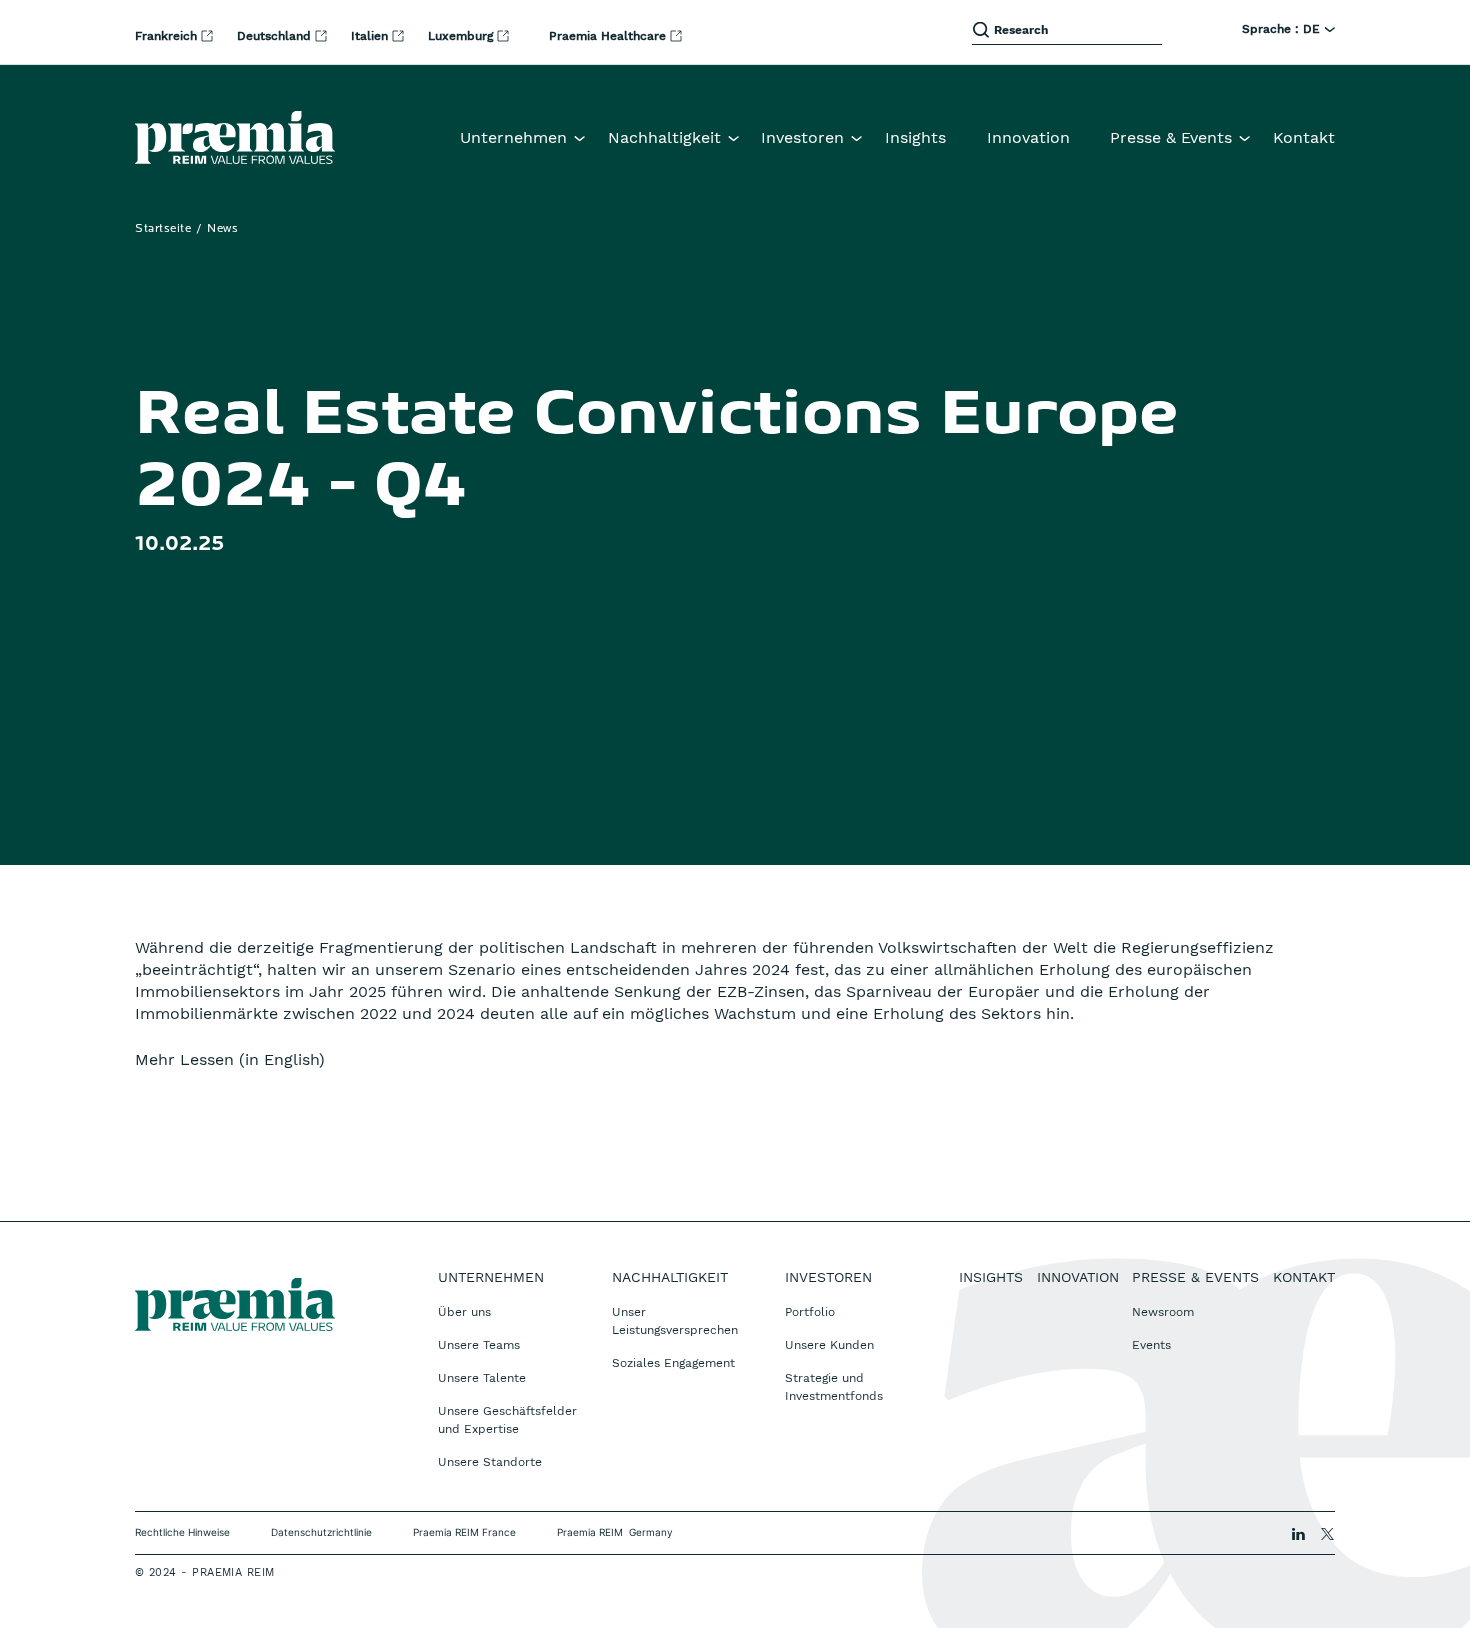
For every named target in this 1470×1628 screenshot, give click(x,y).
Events (1151, 1345)
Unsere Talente (482, 1378)
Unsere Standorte (490, 1462)
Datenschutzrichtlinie (321, 1532)
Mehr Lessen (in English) (230, 1059)
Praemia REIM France (464, 1532)
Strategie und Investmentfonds (834, 1387)
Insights (915, 137)
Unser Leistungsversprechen (675, 1321)
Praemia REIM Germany (615, 1532)
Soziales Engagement (673, 1363)
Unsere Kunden (829, 1345)
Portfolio (810, 1312)
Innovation (1028, 137)
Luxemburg (462, 36)
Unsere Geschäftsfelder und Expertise (507, 1420)
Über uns (464, 1312)
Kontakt (1304, 137)
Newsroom (1163, 1312)
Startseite (163, 229)
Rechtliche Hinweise (182, 1532)
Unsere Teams (479, 1345)
